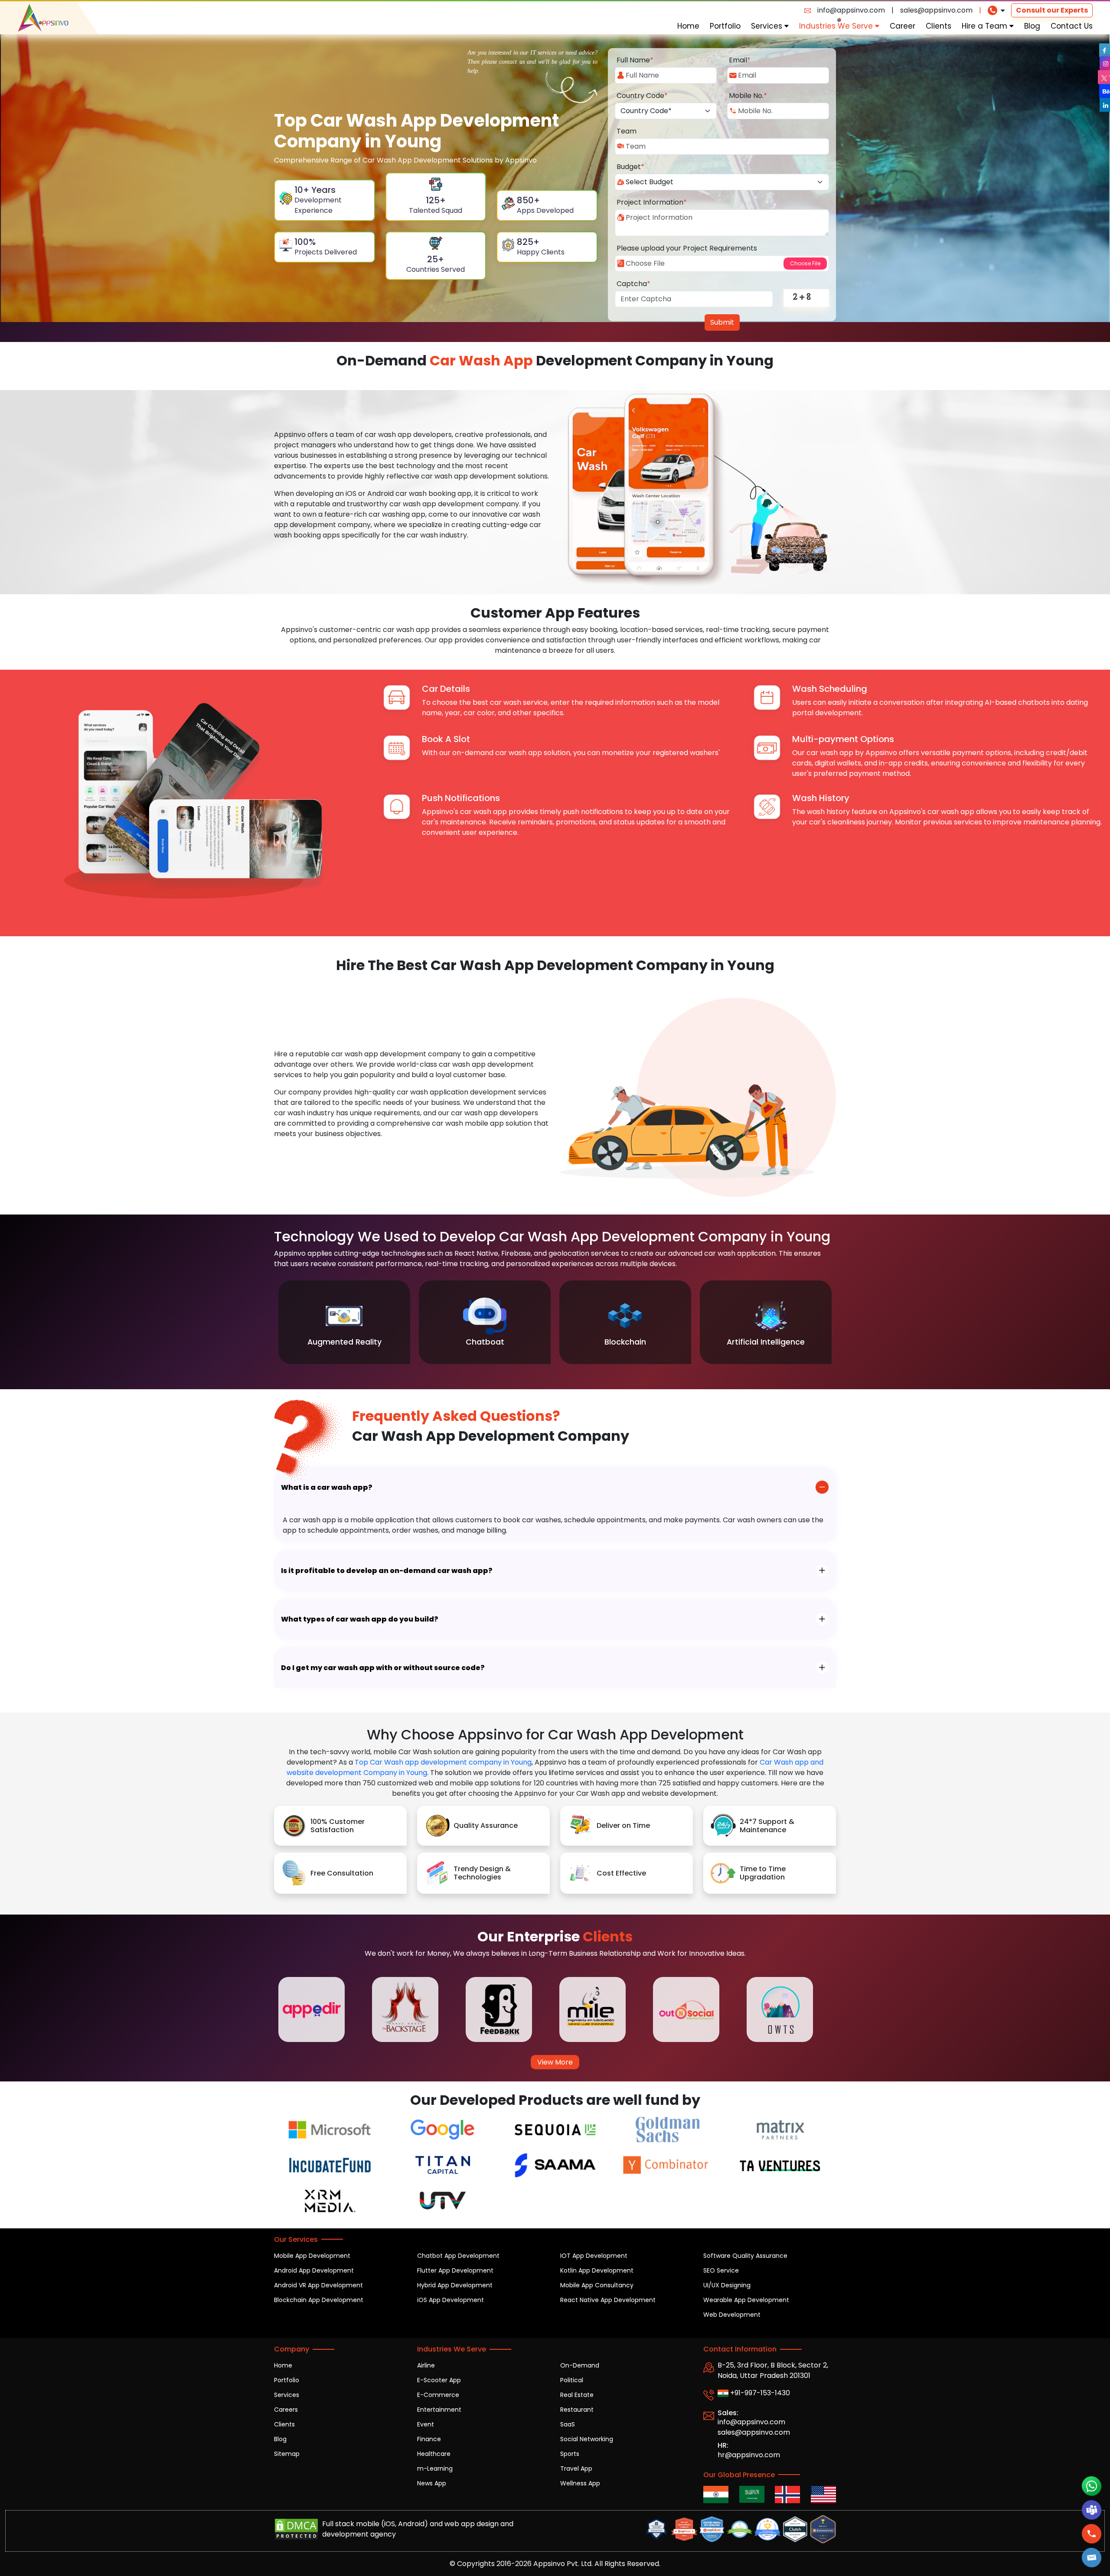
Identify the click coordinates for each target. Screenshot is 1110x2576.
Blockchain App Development (319, 2300)
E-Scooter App (439, 2380)
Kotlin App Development (597, 2270)
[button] (1092, 2558)
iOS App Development (451, 2300)
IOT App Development (594, 2256)
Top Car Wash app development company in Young (443, 1762)
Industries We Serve (837, 26)
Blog (1032, 26)
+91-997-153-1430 (759, 2393)
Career (903, 26)
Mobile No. (748, 96)
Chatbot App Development (458, 2256)
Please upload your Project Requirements (687, 248)
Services (768, 26)
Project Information (652, 202)
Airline (426, 2365)
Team (627, 131)
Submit (722, 322)
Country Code (642, 96)
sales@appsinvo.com (936, 10)
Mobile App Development (312, 2256)
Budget (630, 167)
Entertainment (439, 2410)
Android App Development (314, 2270)
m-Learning (435, 2469)
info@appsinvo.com (851, 10)
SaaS (568, 2424)
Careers (286, 2410)
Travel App (576, 2469)
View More (555, 2062)
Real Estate (577, 2395)
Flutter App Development (455, 2270)
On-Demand (580, 2365)
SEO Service (721, 2270)
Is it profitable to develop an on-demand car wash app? (387, 1571)
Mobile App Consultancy (597, 2285)
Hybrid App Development (455, 2285)
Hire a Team (986, 26)
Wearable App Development (746, 2300)
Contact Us (1072, 26)
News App (432, 2483)
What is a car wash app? (327, 1487)
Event (426, 2424)
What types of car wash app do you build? (360, 1619)
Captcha (633, 284)
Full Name (635, 60)
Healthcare (434, 2454)
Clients (939, 26)
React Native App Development (608, 2300)
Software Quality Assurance (745, 2256)
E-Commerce (438, 2395)
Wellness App (580, 2483)
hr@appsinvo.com (749, 2455)
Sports (570, 2454)
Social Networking (587, 2439)
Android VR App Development (318, 2285)
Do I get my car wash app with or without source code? (383, 1668)
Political (572, 2380)
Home (688, 26)
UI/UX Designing (727, 2285)
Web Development (732, 2315)
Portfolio (725, 26)
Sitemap (287, 2454)
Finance (429, 2439)
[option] (344, 1322)
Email (740, 60)
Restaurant (577, 2410)
